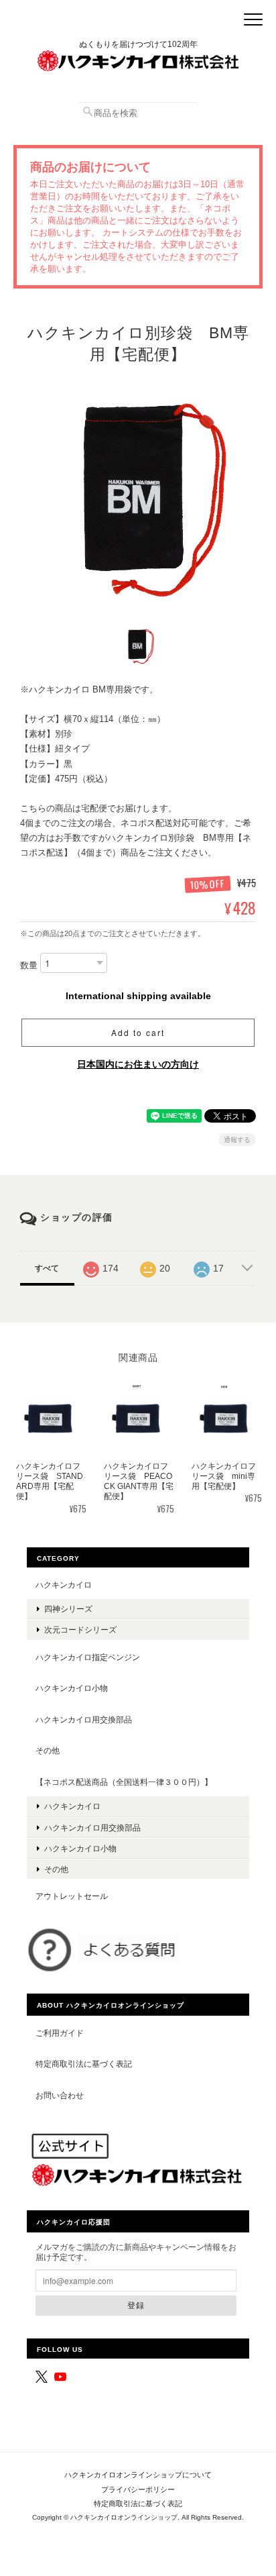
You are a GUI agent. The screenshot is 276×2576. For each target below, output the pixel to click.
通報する (237, 1140)
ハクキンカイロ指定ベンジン (88, 1657)
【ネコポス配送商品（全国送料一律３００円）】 (124, 1782)
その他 (48, 1750)
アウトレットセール (72, 1896)
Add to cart (138, 1032)
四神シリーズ (68, 1609)
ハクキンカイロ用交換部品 (84, 1719)
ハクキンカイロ (64, 1585)
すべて (47, 1268)
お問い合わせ (60, 2095)
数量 (29, 965)
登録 (136, 2305)
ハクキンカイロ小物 (72, 1688)
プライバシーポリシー (138, 2489)
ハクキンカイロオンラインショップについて (138, 2475)
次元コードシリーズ (80, 1630)
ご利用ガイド (60, 2033)
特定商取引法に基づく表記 (84, 2064)
